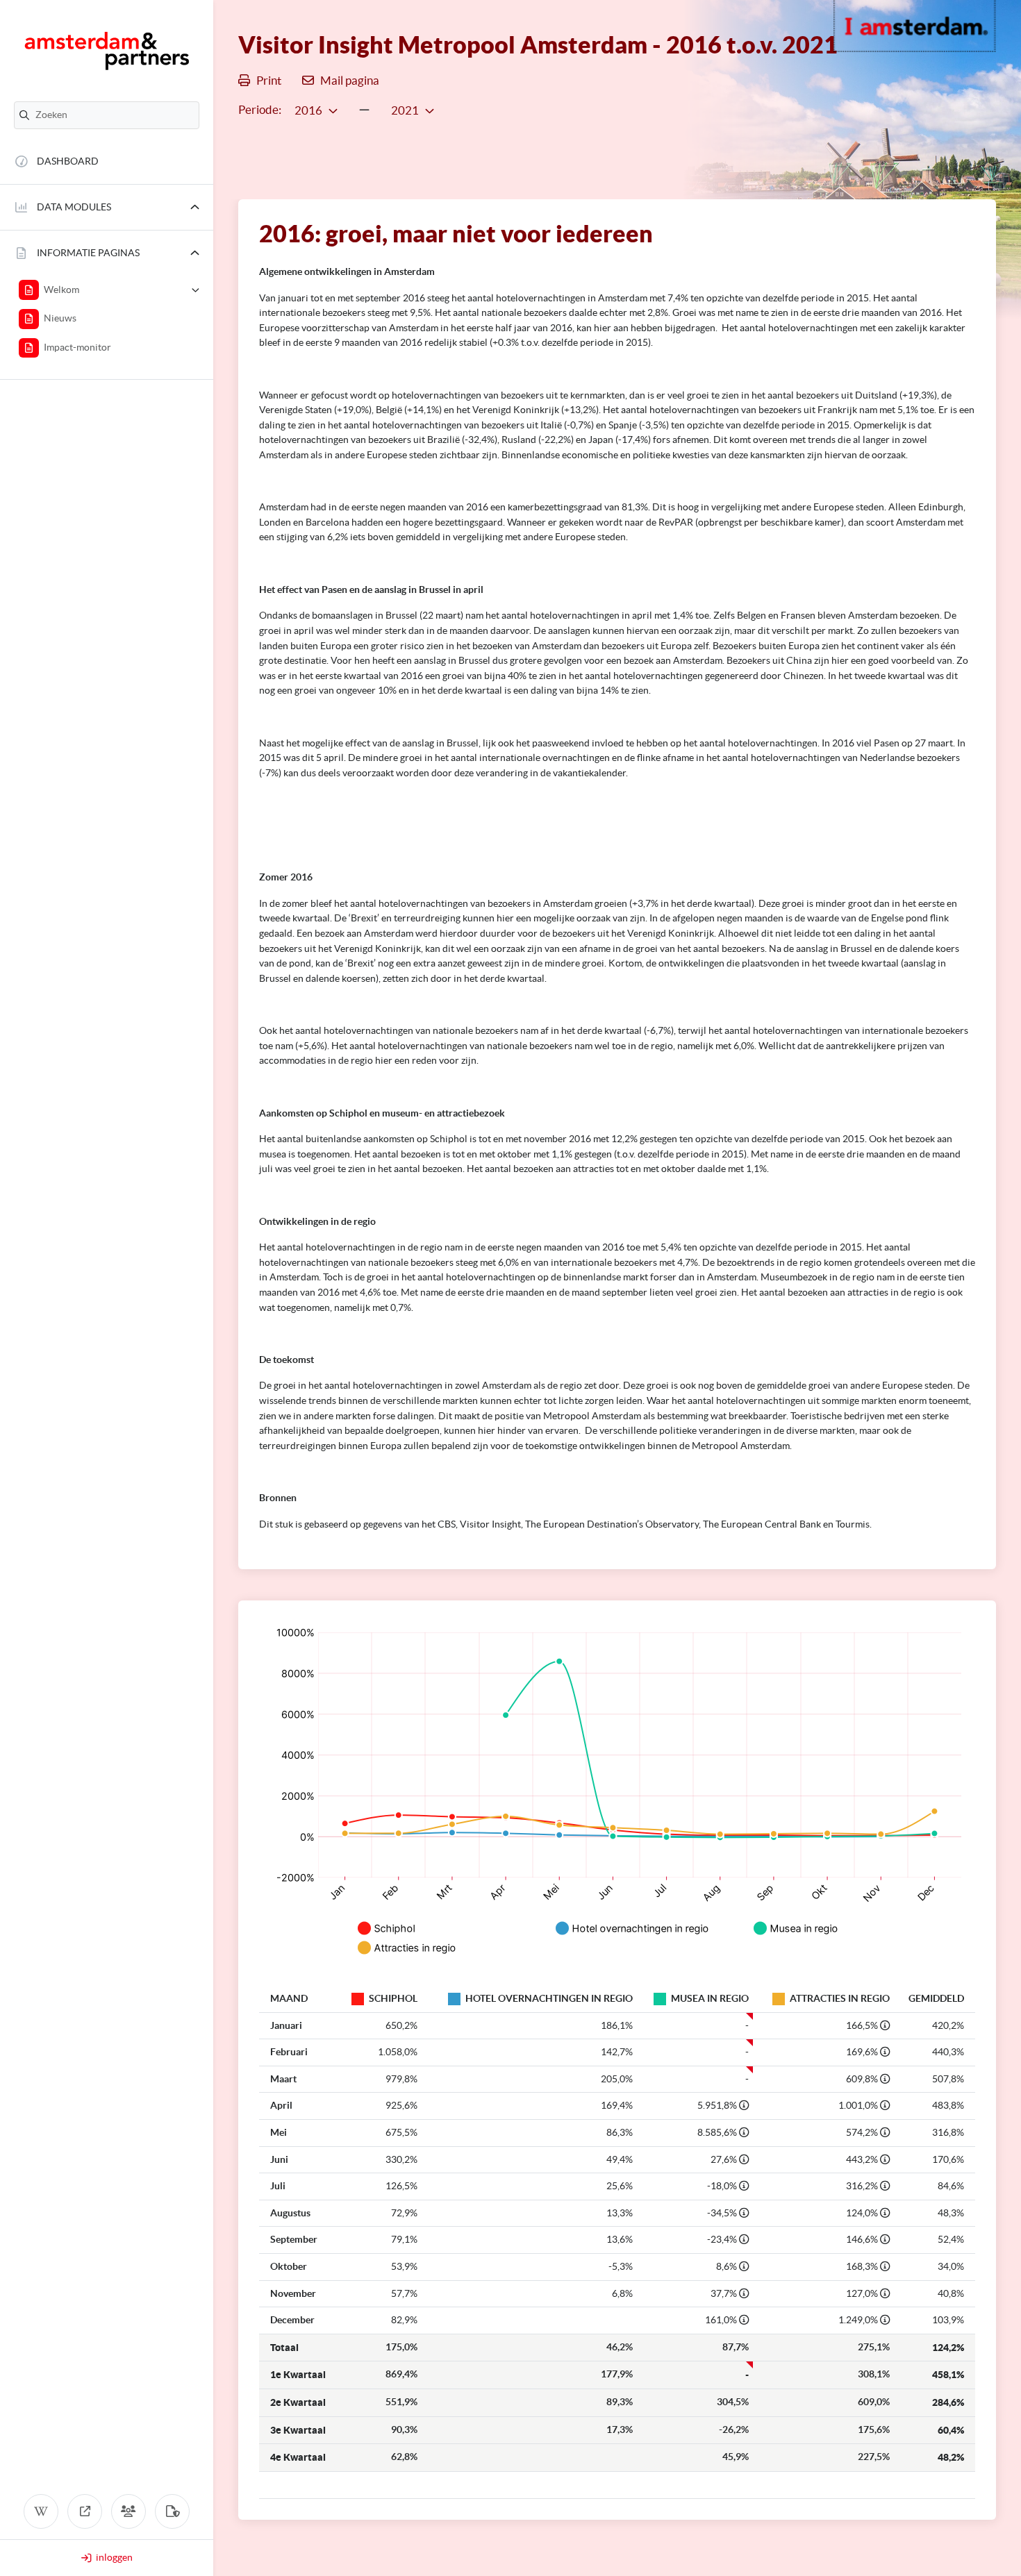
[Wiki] (41, 2511)
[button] (107, 207)
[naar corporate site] (85, 2511)
